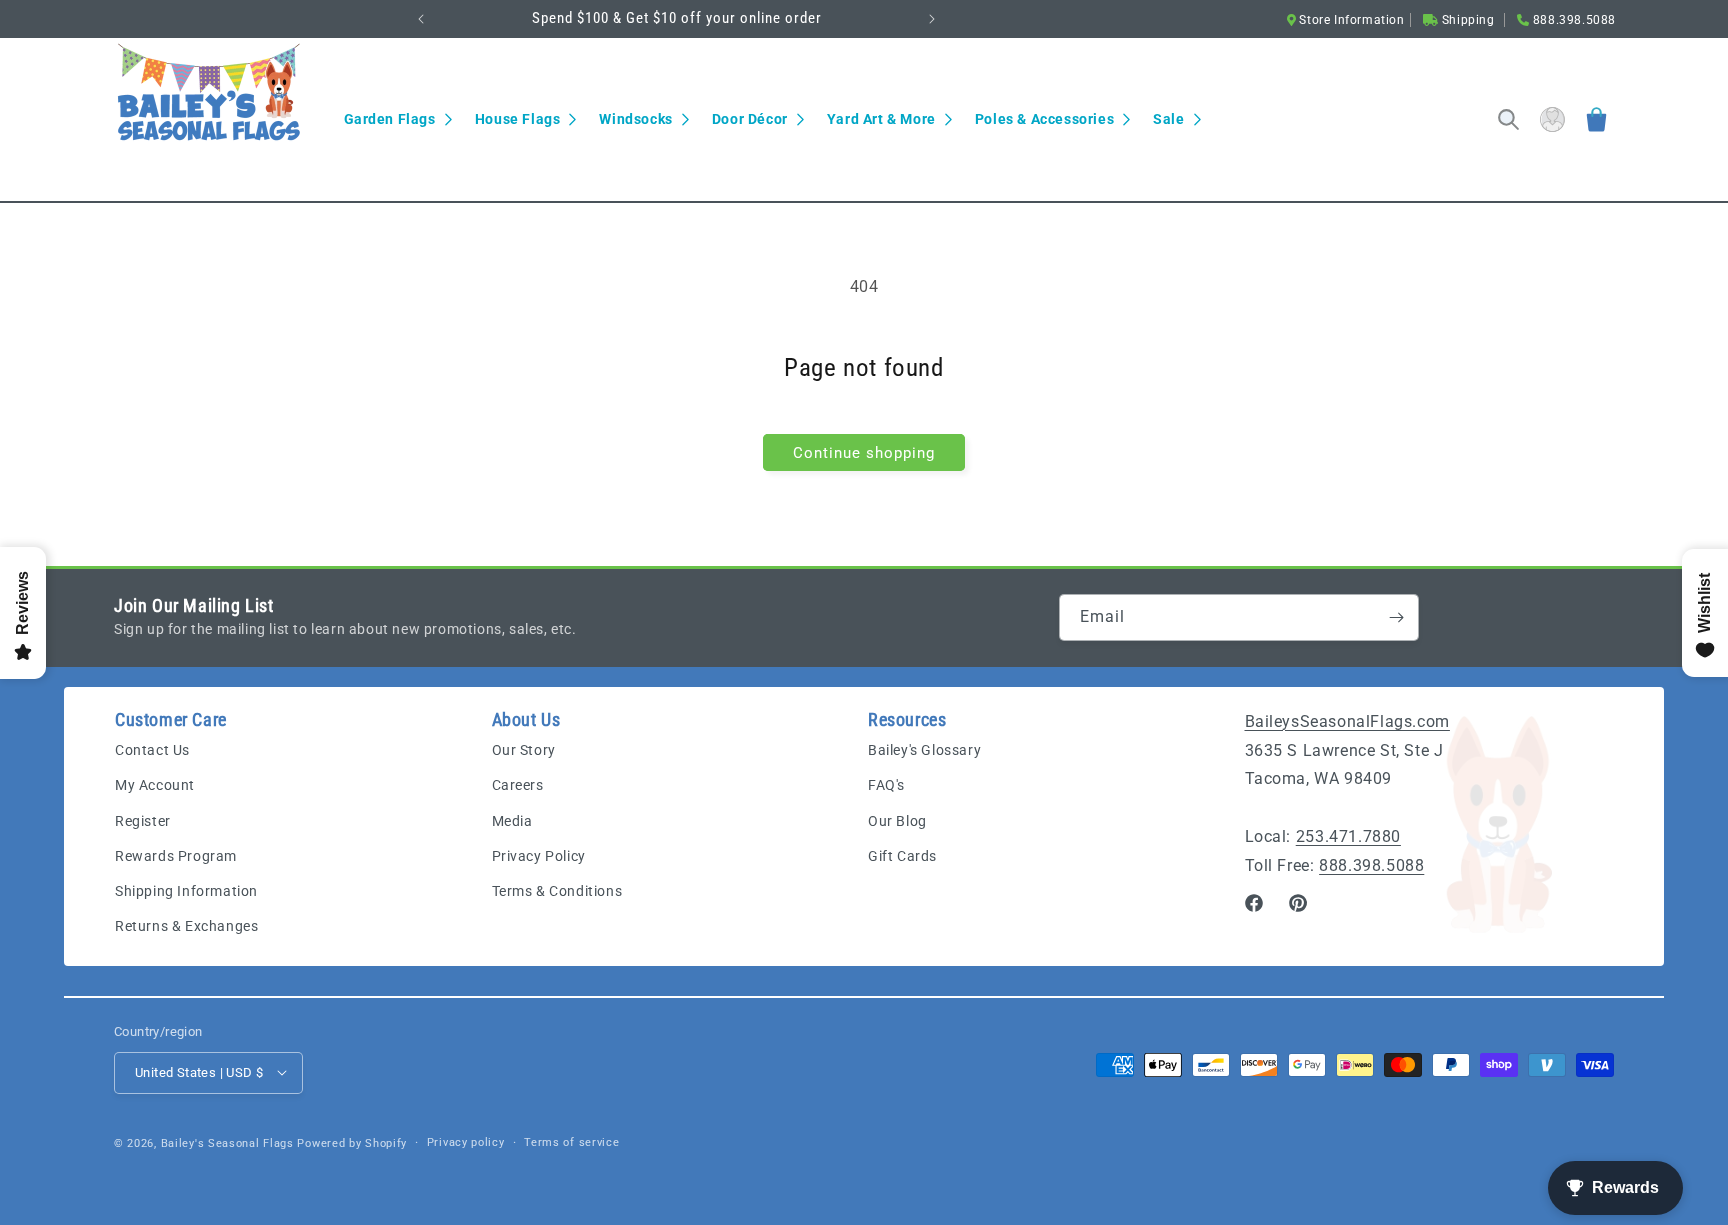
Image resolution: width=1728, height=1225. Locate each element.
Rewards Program (176, 856)
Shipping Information (186, 891)
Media (512, 821)
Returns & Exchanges (186, 927)
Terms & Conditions (557, 891)
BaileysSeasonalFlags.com (1347, 721)
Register (143, 821)
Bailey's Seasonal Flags (227, 1142)
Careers (518, 786)
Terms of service (571, 1141)
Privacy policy (466, 1141)
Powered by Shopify (352, 1142)
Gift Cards (902, 856)
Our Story (524, 751)
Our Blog (897, 821)
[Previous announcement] (421, 19)
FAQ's (886, 786)
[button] (397, 119)
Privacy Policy (539, 856)
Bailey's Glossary (924, 751)
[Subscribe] (1396, 617)
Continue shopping (864, 453)
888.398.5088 (1371, 865)
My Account (155, 786)
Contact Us (152, 751)
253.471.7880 (1348, 836)
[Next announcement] (932, 19)
